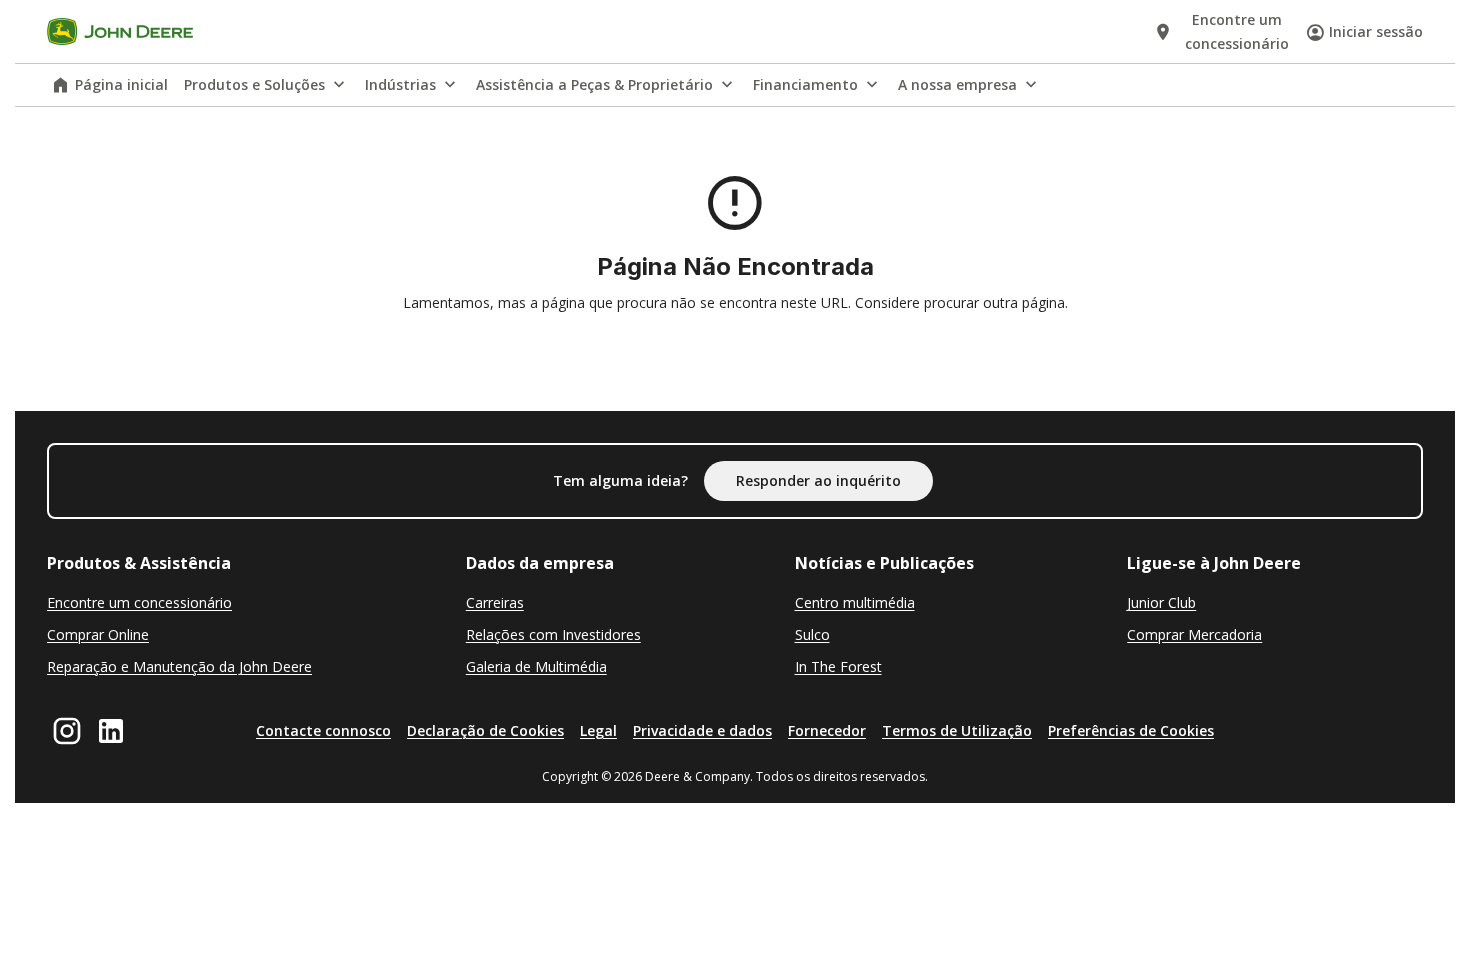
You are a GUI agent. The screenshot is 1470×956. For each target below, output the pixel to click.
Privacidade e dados (702, 730)
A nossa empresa (957, 84)
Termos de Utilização (957, 730)
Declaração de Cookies (485, 730)
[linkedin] (111, 731)
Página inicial (121, 84)
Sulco (812, 634)
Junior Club (1161, 602)
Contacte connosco (323, 730)
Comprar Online (98, 634)
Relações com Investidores (553, 634)
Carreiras (495, 602)
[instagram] (67, 731)
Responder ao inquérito (818, 480)
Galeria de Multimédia (536, 666)
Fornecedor (827, 730)
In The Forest (838, 666)
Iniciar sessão (1376, 31)
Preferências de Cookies (1131, 730)
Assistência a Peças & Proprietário (594, 84)
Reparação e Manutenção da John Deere (179, 666)
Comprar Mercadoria (1194, 634)
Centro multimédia (855, 602)
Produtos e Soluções (254, 84)
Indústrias (400, 84)
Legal (598, 730)
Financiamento (805, 84)
